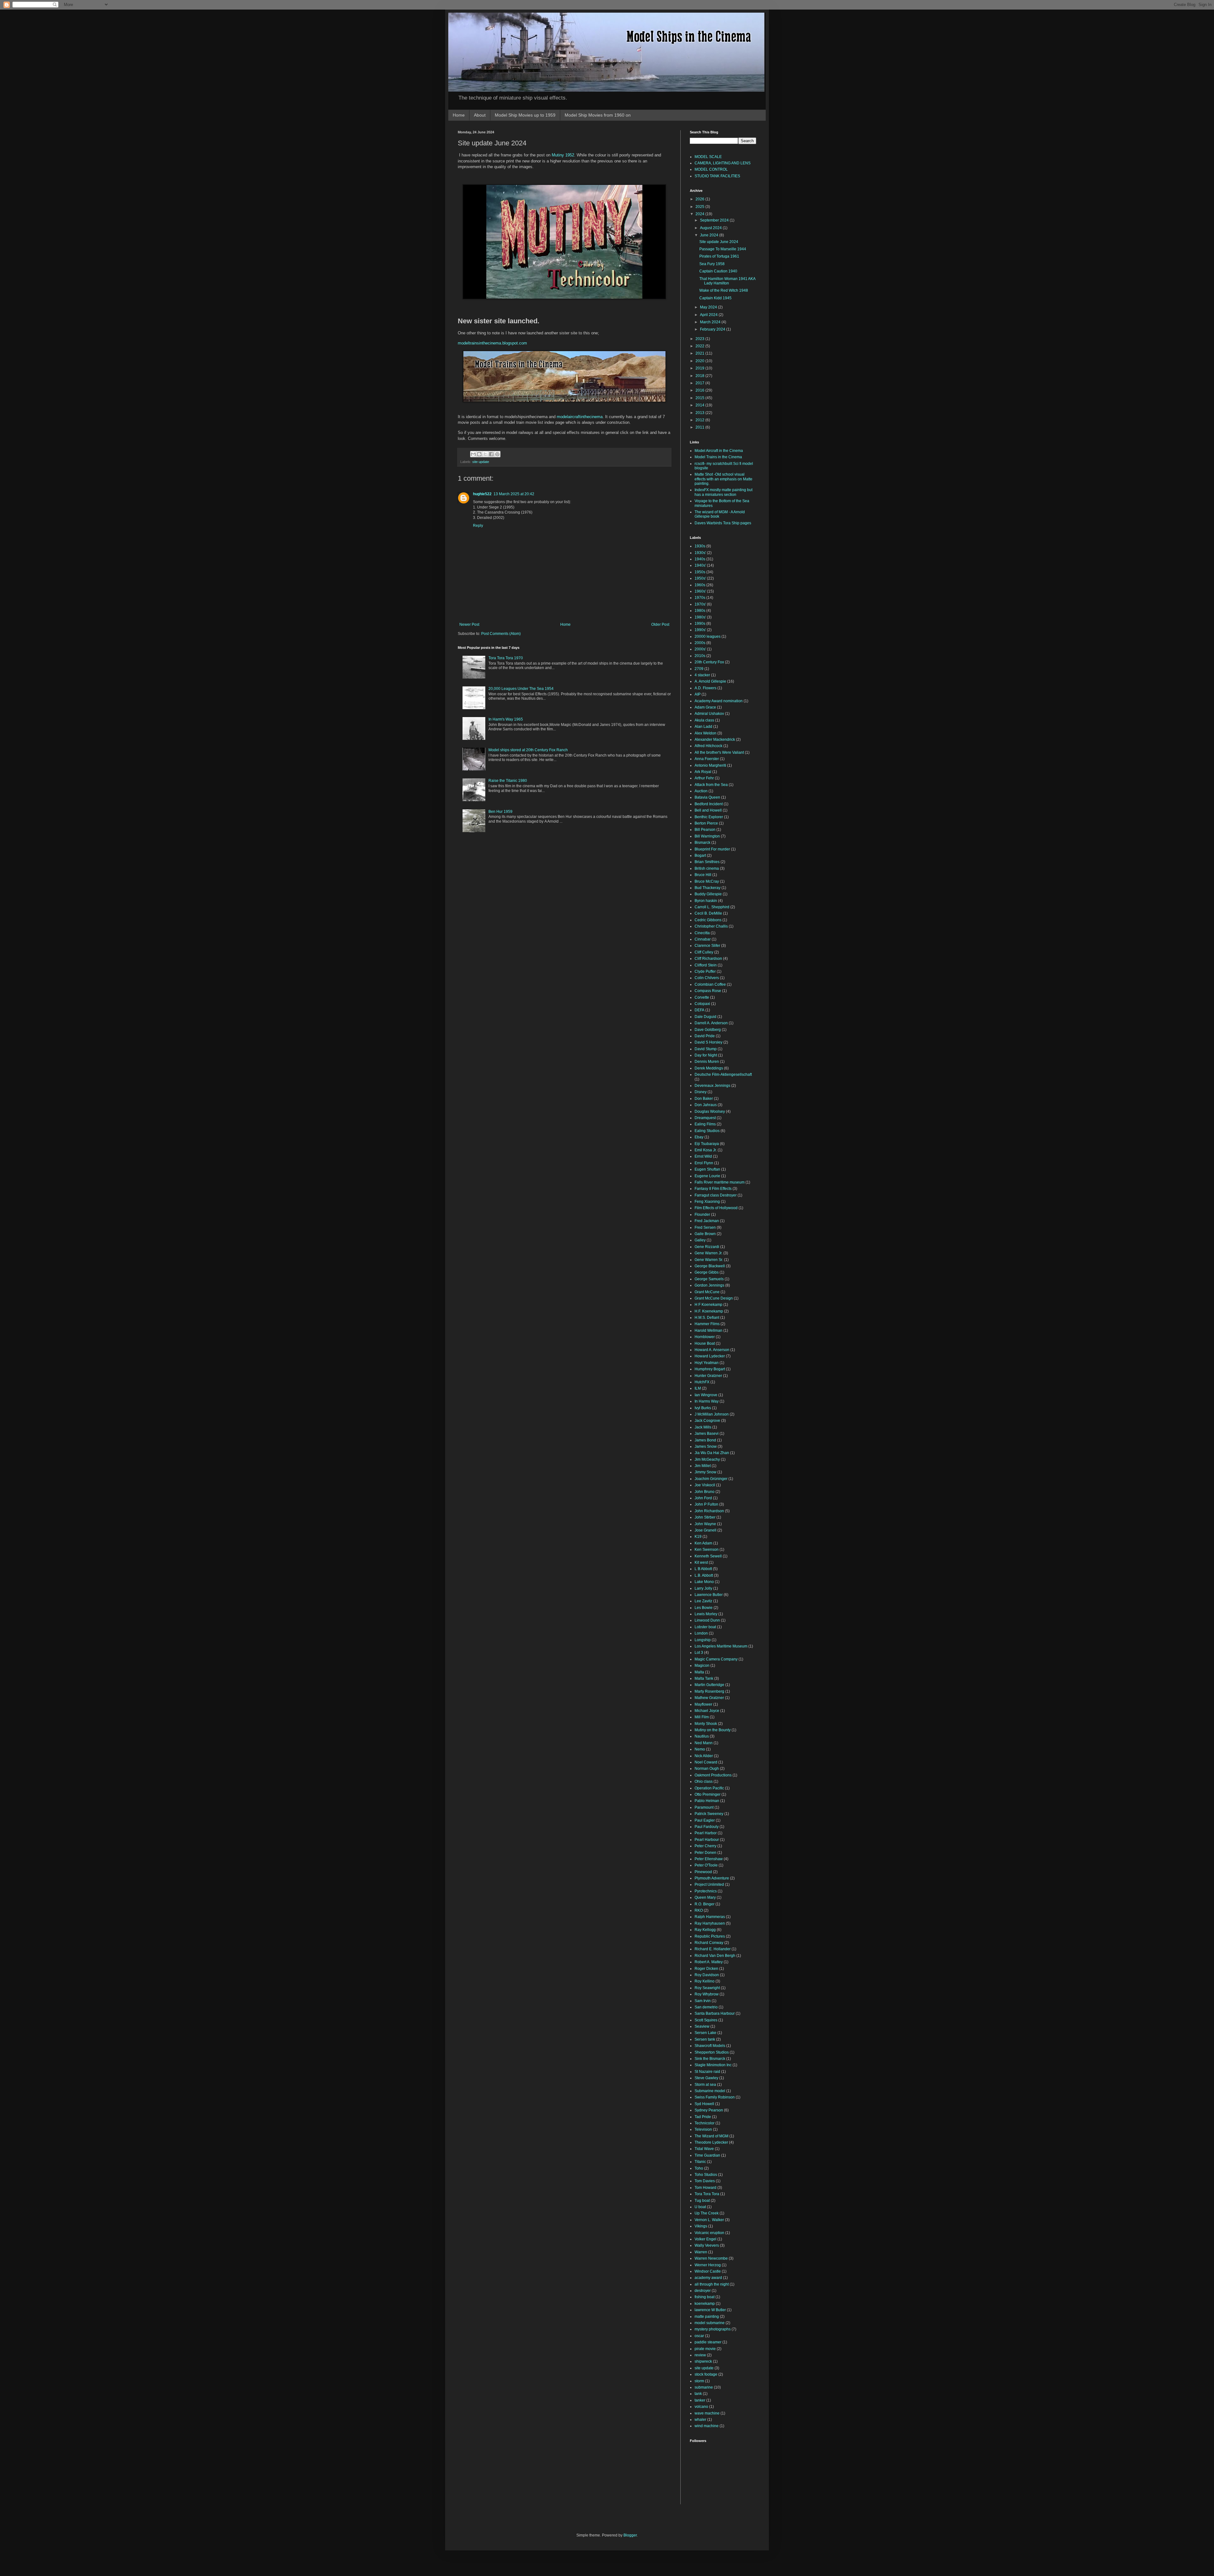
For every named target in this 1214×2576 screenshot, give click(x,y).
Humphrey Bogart (710, 1369)
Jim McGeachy (707, 1459)
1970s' (700, 604)
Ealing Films (705, 1124)
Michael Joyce (707, 1711)
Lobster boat (705, 1627)
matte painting (707, 2317)
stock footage (706, 2374)
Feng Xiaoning (707, 1202)
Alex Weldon (705, 733)
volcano (701, 2407)
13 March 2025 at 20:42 (514, 494)
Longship (703, 1640)
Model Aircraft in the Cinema (719, 451)
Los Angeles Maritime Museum (721, 1646)
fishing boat (705, 2297)
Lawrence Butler (709, 1595)
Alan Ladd (703, 727)
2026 (700, 199)
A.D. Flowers (705, 688)
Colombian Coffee (710, 984)
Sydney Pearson (709, 2110)
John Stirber (705, 1517)
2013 (700, 413)
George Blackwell (710, 1266)
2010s (700, 656)
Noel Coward (706, 1762)
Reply (478, 526)
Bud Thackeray (708, 888)
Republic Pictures (710, 1936)
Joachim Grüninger (711, 1479)
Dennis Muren (707, 1062)
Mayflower (703, 1704)
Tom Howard (705, 2188)
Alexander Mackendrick (715, 740)
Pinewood (703, 1872)
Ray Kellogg (705, 1930)
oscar (699, 2336)
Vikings (701, 2226)
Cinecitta (702, 933)
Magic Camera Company (716, 1659)
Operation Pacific (709, 1788)
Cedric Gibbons (708, 920)
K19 (698, 1537)
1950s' (700, 578)
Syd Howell (704, 2104)
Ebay (699, 1137)
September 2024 (715, 220)
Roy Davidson (707, 1975)
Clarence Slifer (707, 946)
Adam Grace (705, 707)
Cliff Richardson (708, 959)
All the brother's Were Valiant (719, 752)
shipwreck (703, 2361)
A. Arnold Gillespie (710, 681)
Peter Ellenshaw (709, 1859)
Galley (700, 1240)
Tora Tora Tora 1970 (506, 658)
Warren (701, 2252)
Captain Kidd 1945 (715, 298)
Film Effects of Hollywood (716, 1208)
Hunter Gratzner (708, 1376)
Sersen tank (705, 2039)
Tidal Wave (704, 2149)
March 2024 (711, 322)
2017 (700, 383)
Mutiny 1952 (563, 155)
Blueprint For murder (712, 849)
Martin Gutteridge (709, 1685)
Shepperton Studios (712, 2052)
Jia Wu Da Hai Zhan (712, 1453)
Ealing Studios (707, 1131)
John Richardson (709, 1511)
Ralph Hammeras (710, 1917)
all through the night (712, 2284)
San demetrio (706, 2007)
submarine (704, 2387)
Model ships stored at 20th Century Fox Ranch (528, 750)
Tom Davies (705, 2181)
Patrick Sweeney (709, 1814)
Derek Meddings (709, 1068)
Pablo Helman (707, 1801)
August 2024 (711, 228)
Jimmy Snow (705, 1472)
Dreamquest (705, 1118)
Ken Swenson (707, 1550)
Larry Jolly (703, 1588)
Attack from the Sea (711, 785)
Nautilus (702, 1736)
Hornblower (705, 1337)
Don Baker (704, 1099)
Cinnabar (703, 939)
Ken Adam (703, 1543)
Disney (701, 1092)
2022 (700, 346)
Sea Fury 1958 (712, 264)
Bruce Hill (703, 875)
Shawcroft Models (710, 2046)
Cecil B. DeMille (708, 913)
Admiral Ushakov (709, 714)
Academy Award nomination (719, 701)
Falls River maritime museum (720, 1182)
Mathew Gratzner (709, 1698)
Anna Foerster (707, 759)
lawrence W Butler (710, 2310)
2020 (700, 361)
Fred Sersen (705, 1227)
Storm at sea (705, 2085)
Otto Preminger (708, 1794)
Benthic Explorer (709, 817)
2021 (700, 353)
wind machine (707, 2426)
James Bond (705, 1440)
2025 (700, 207)
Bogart (700, 856)
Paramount (704, 1807)
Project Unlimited (709, 1885)
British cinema (707, 868)
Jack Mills (703, 1427)
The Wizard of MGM (711, 2136)
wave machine (707, 2413)
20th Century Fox (709, 662)
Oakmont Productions (713, 1775)
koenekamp (705, 2304)
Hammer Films (707, 1324)
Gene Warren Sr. (709, 1260)
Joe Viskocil (705, 1485)
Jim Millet (703, 1466)
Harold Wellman (708, 1331)
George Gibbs (707, 1272)
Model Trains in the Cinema (718, 457)
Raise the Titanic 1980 (508, 781)
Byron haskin (706, 901)
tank (698, 2394)
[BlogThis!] (479, 454)
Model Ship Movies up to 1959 (525, 115)
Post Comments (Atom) (501, 634)
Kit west (701, 1562)
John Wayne (705, 1524)
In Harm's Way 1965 (506, 719)
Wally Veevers (707, 2245)
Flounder (702, 1215)
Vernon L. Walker (709, 2220)
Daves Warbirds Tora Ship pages (723, 523)
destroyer (703, 2291)
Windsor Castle (708, 2271)
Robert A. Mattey (709, 1962)
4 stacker (702, 675)
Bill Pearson (705, 830)
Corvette (702, 997)
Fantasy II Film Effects (713, 1189)
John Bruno (705, 1492)
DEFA (699, 1010)
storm (699, 2381)
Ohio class (704, 1781)
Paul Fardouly (707, 1827)
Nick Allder (704, 1756)
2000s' (700, 649)
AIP (698, 694)
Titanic (700, 2162)
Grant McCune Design (714, 1298)
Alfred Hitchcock (708, 746)
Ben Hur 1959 (500, 812)
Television (703, 2129)
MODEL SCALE (708, 157)
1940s (700, 559)
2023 (700, 339)
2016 (700, 390)
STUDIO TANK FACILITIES (717, 176)
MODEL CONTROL (711, 169)
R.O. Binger (705, 1904)
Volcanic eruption (709, 2233)
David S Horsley (708, 1042)
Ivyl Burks (703, 1408)
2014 (700, 405)
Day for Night (706, 1055)
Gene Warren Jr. (708, 1253)
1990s (700, 624)
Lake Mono (704, 1582)
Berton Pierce (706, 823)
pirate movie (705, 2349)
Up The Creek (707, 2213)
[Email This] (473, 454)
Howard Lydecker (710, 1356)
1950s (700, 572)
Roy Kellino (705, 1981)
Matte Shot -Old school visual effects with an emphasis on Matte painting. (723, 479)
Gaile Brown (705, 1234)
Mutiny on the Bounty (713, 1730)
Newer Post (469, 624)
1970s (700, 598)
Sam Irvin (703, 2001)
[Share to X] (485, 454)
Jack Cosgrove (707, 1421)
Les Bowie (704, 1608)
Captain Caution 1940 (718, 271)
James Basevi (707, 1434)
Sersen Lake (705, 2033)
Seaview (702, 2026)
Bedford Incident (709, 804)
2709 (699, 669)
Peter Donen (705, 1853)
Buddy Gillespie (708, 894)
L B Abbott (703, 1569)
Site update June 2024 (719, 242)
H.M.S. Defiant (707, 1318)
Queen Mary (705, 1897)
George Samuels (709, 1279)
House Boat (705, 1343)
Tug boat (702, 2201)
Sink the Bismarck (710, 2059)
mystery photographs (713, 2329)
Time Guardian (707, 2155)
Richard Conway (709, 1943)
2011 (700, 427)
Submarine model (710, 2091)
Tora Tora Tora (707, 2194)
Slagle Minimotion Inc (713, 2065)
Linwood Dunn (707, 1620)
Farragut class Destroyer (716, 1195)
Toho (699, 2168)
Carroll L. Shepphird (712, 907)
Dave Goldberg (708, 1030)
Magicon (702, 1666)
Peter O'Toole (706, 1865)
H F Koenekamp (708, 1305)
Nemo (700, 1749)
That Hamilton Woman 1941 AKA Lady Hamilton (727, 281)
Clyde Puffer (705, 971)
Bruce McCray (707, 881)
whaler (700, 2420)
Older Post (660, 624)
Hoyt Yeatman (707, 1363)
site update (481, 462)
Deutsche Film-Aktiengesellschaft (723, 1075)
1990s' (700, 630)
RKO (699, 1910)
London (701, 1633)
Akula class (704, 720)
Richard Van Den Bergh (715, 1956)
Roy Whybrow (707, 1994)
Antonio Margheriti (710, 765)
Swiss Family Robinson (715, 2097)
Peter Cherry (705, 1846)
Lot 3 (699, 1653)
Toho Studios (706, 2175)
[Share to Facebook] (491, 454)
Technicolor (705, 2123)
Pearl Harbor (706, 1833)
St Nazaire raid (707, 2072)
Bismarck (702, 843)
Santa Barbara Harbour (715, 2013)
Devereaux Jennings (712, 1086)
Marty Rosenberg (709, 1691)
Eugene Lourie (707, 1176)
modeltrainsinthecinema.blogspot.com (492, 343)
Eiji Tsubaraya (707, 1144)
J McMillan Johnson (712, 1414)
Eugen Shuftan (707, 1169)
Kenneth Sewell (708, 1556)
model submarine (710, 2323)
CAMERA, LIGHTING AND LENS (723, 163)
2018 (700, 376)
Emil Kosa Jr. (706, 1150)
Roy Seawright (707, 1988)
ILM (698, 1388)
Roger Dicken (706, 1969)
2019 (700, 368)
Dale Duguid (705, 1017)
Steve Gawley (706, 2078)
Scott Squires (706, 2020)
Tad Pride (703, 2117)
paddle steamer (708, 2342)
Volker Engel (705, 2239)
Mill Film (702, 1717)
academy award (708, 2278)
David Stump (706, 1049)
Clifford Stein (706, 965)
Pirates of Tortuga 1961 (719, 256)
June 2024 (710, 235)
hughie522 (482, 494)
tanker (700, 2400)
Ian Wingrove (706, 1395)
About (480, 115)
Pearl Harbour (707, 1840)
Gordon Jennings (709, 1285)
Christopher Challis (711, 926)
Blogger (630, 2535)
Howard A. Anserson (712, 1350)
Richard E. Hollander (713, 1949)
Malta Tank (704, 1678)
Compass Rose (708, 991)
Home (459, 115)
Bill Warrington (707, 836)
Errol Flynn (704, 1163)
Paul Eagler (705, 1820)
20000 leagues (708, 636)
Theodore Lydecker (711, 2142)
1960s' (700, 591)
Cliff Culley (704, 952)
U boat (700, 2207)
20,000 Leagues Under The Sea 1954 (521, 689)
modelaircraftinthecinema (580, 417)
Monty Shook (706, 1724)
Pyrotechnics (706, 1891)
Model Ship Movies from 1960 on (598, 115)
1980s (700, 611)
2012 (700, 420)
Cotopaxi (702, 1004)
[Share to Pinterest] (497, 454)
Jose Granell (705, 1530)
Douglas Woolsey (710, 1111)
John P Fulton (706, 1504)
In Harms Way (707, 1401)
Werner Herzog (708, 2265)
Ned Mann (704, 1743)
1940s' (700, 565)
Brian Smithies (707, 862)
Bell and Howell (708, 810)
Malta (699, 1672)
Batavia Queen (707, 797)
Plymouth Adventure (712, 1878)
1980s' (700, 617)
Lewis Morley (706, 1614)
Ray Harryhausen (710, 1923)
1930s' (700, 553)
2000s (700, 643)
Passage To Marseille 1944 (723, 249)
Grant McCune (707, 1292)
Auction (701, 791)
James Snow (706, 1446)
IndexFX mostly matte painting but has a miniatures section (723, 492)
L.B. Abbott (704, 1575)
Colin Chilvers (707, 978)
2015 (700, 398)
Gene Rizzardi (707, 1247)
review (700, 2355)
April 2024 (709, 315)
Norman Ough (707, 1769)
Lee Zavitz (703, 1601)
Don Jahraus (706, 1105)
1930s (700, 546)
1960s (700, 585)
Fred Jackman (707, 1221)
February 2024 (713, 329)
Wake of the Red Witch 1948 (724, 290)
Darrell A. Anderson (711, 1023)
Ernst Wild (703, 1156)
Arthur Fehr (704, 778)
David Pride (705, 1036)
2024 (700, 214)
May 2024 (709, 307)
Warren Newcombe (711, 2258)
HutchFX (702, 1382)
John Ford (703, 1498)
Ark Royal (703, 772)
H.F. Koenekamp (709, 1311)
